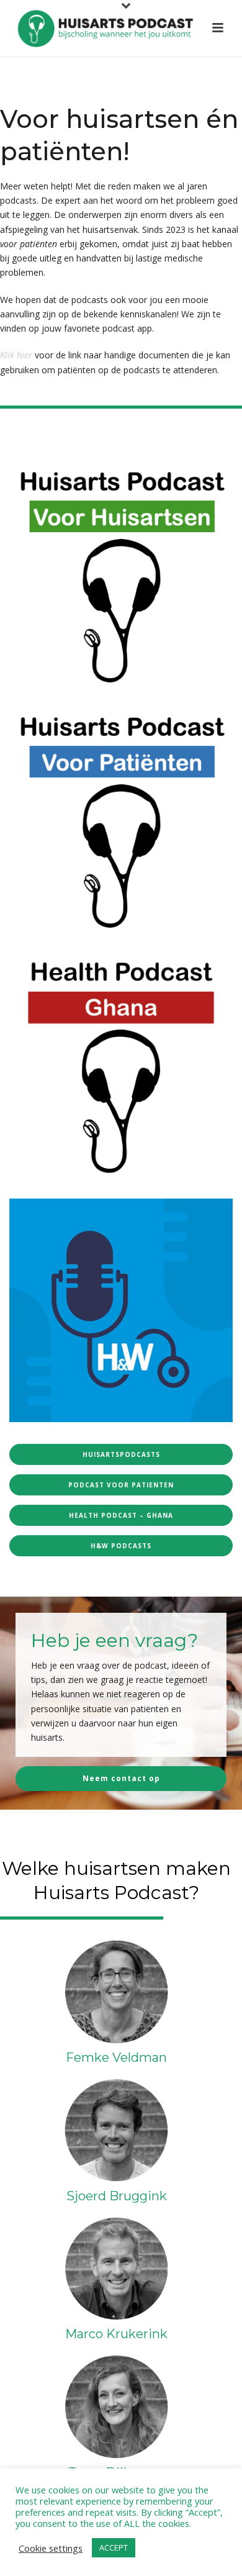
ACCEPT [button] (114, 2547)
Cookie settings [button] (51, 2548)
